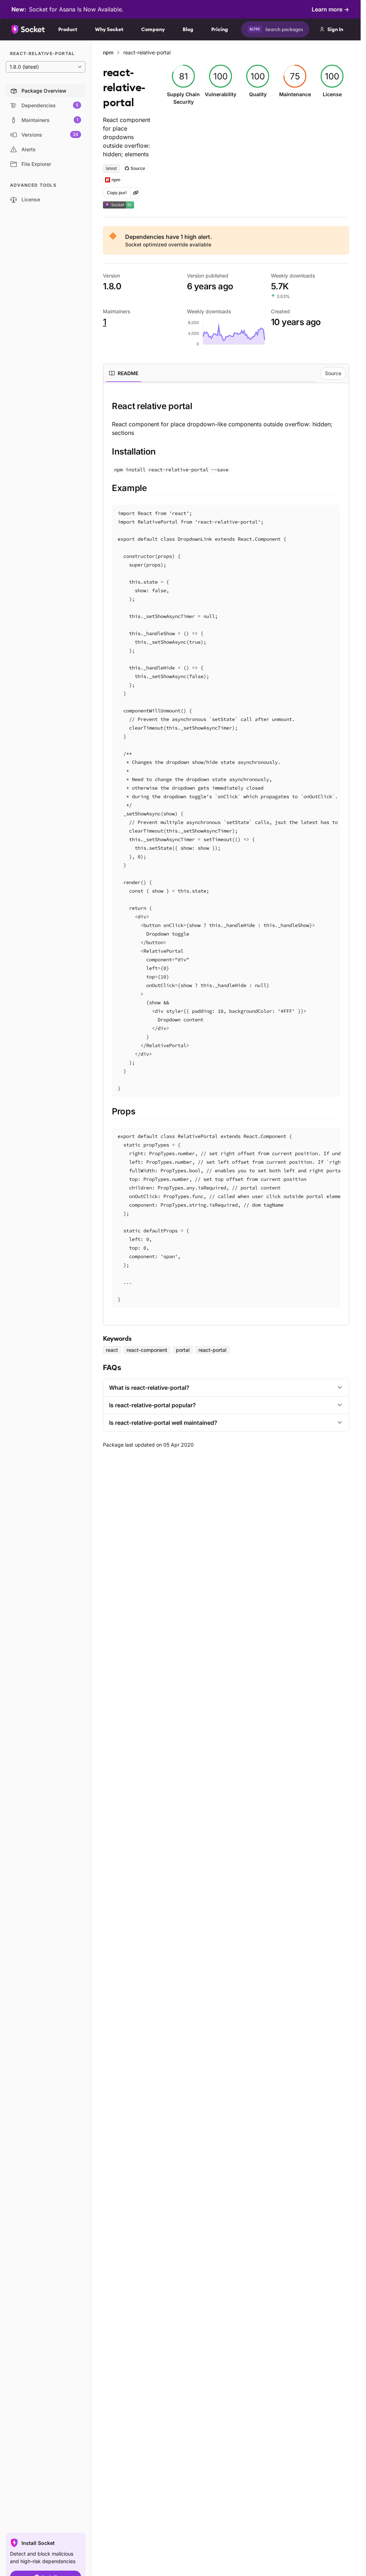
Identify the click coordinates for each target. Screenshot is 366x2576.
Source (333, 373)
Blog (188, 29)
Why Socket (109, 29)
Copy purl (117, 193)
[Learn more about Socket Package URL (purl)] (136, 193)
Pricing (220, 29)
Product (68, 29)
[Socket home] (28, 29)
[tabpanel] (226, 854)
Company (153, 29)
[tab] (124, 373)
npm (108, 52)
